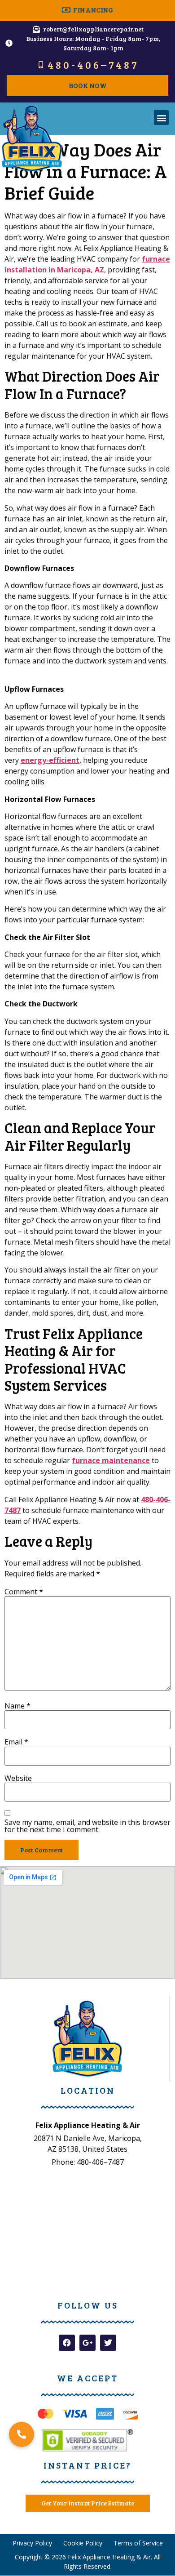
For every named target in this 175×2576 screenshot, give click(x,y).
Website (18, 1778)
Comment (24, 1592)
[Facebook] (67, 2343)
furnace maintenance (111, 1460)
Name (17, 1706)
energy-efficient (50, 760)
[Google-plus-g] (87, 2343)
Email (16, 1742)
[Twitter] (108, 2343)
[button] (161, 118)
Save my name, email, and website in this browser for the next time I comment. (87, 1826)
